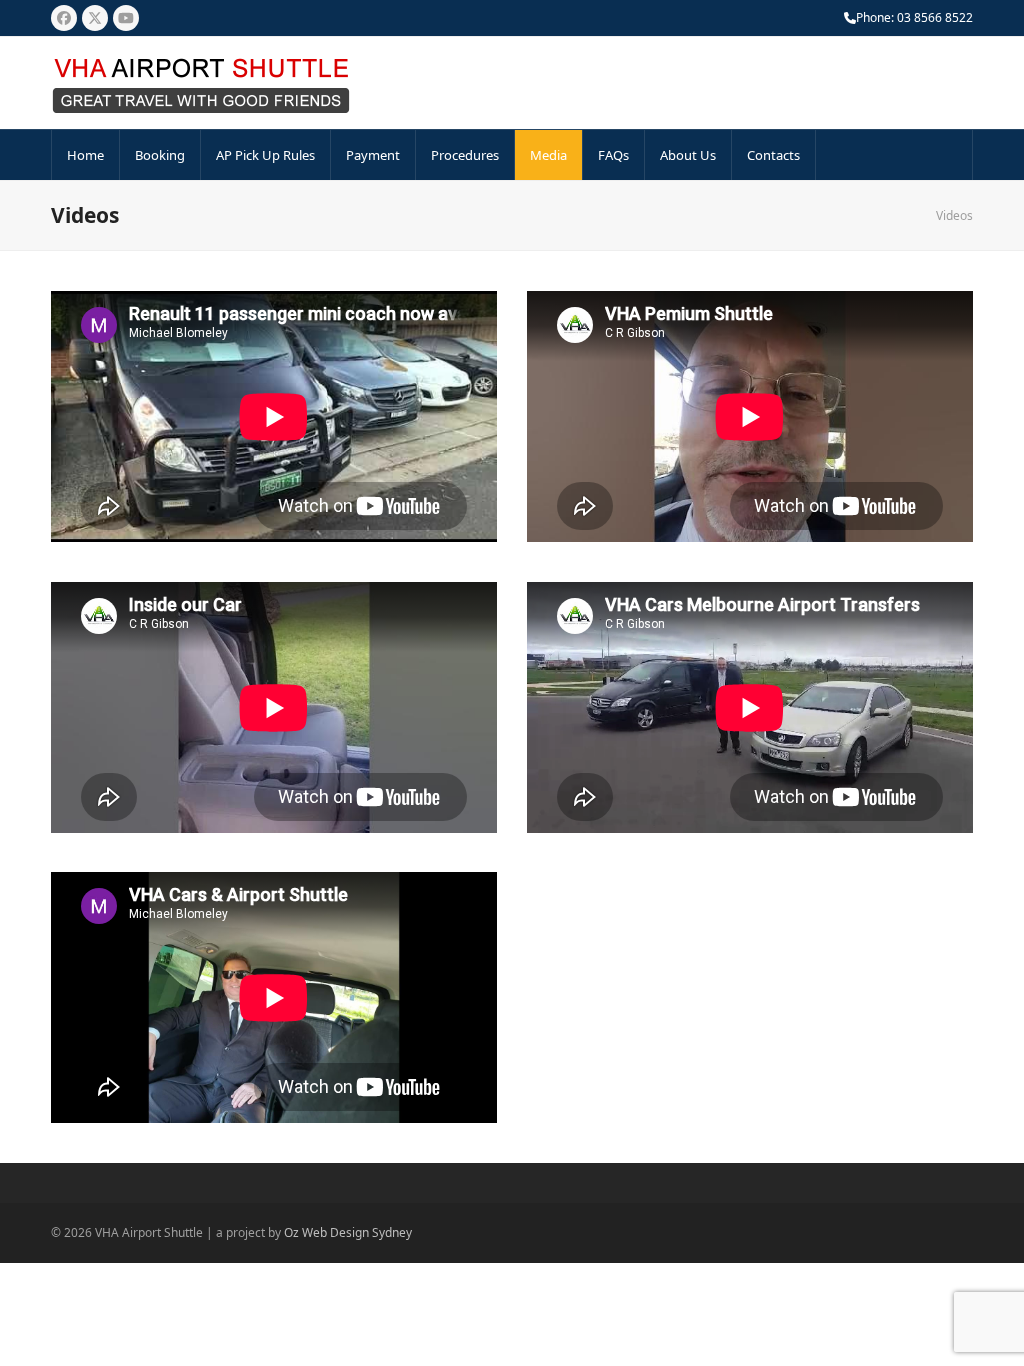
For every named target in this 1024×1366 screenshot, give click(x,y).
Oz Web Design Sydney (348, 1232)
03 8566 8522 (935, 17)
